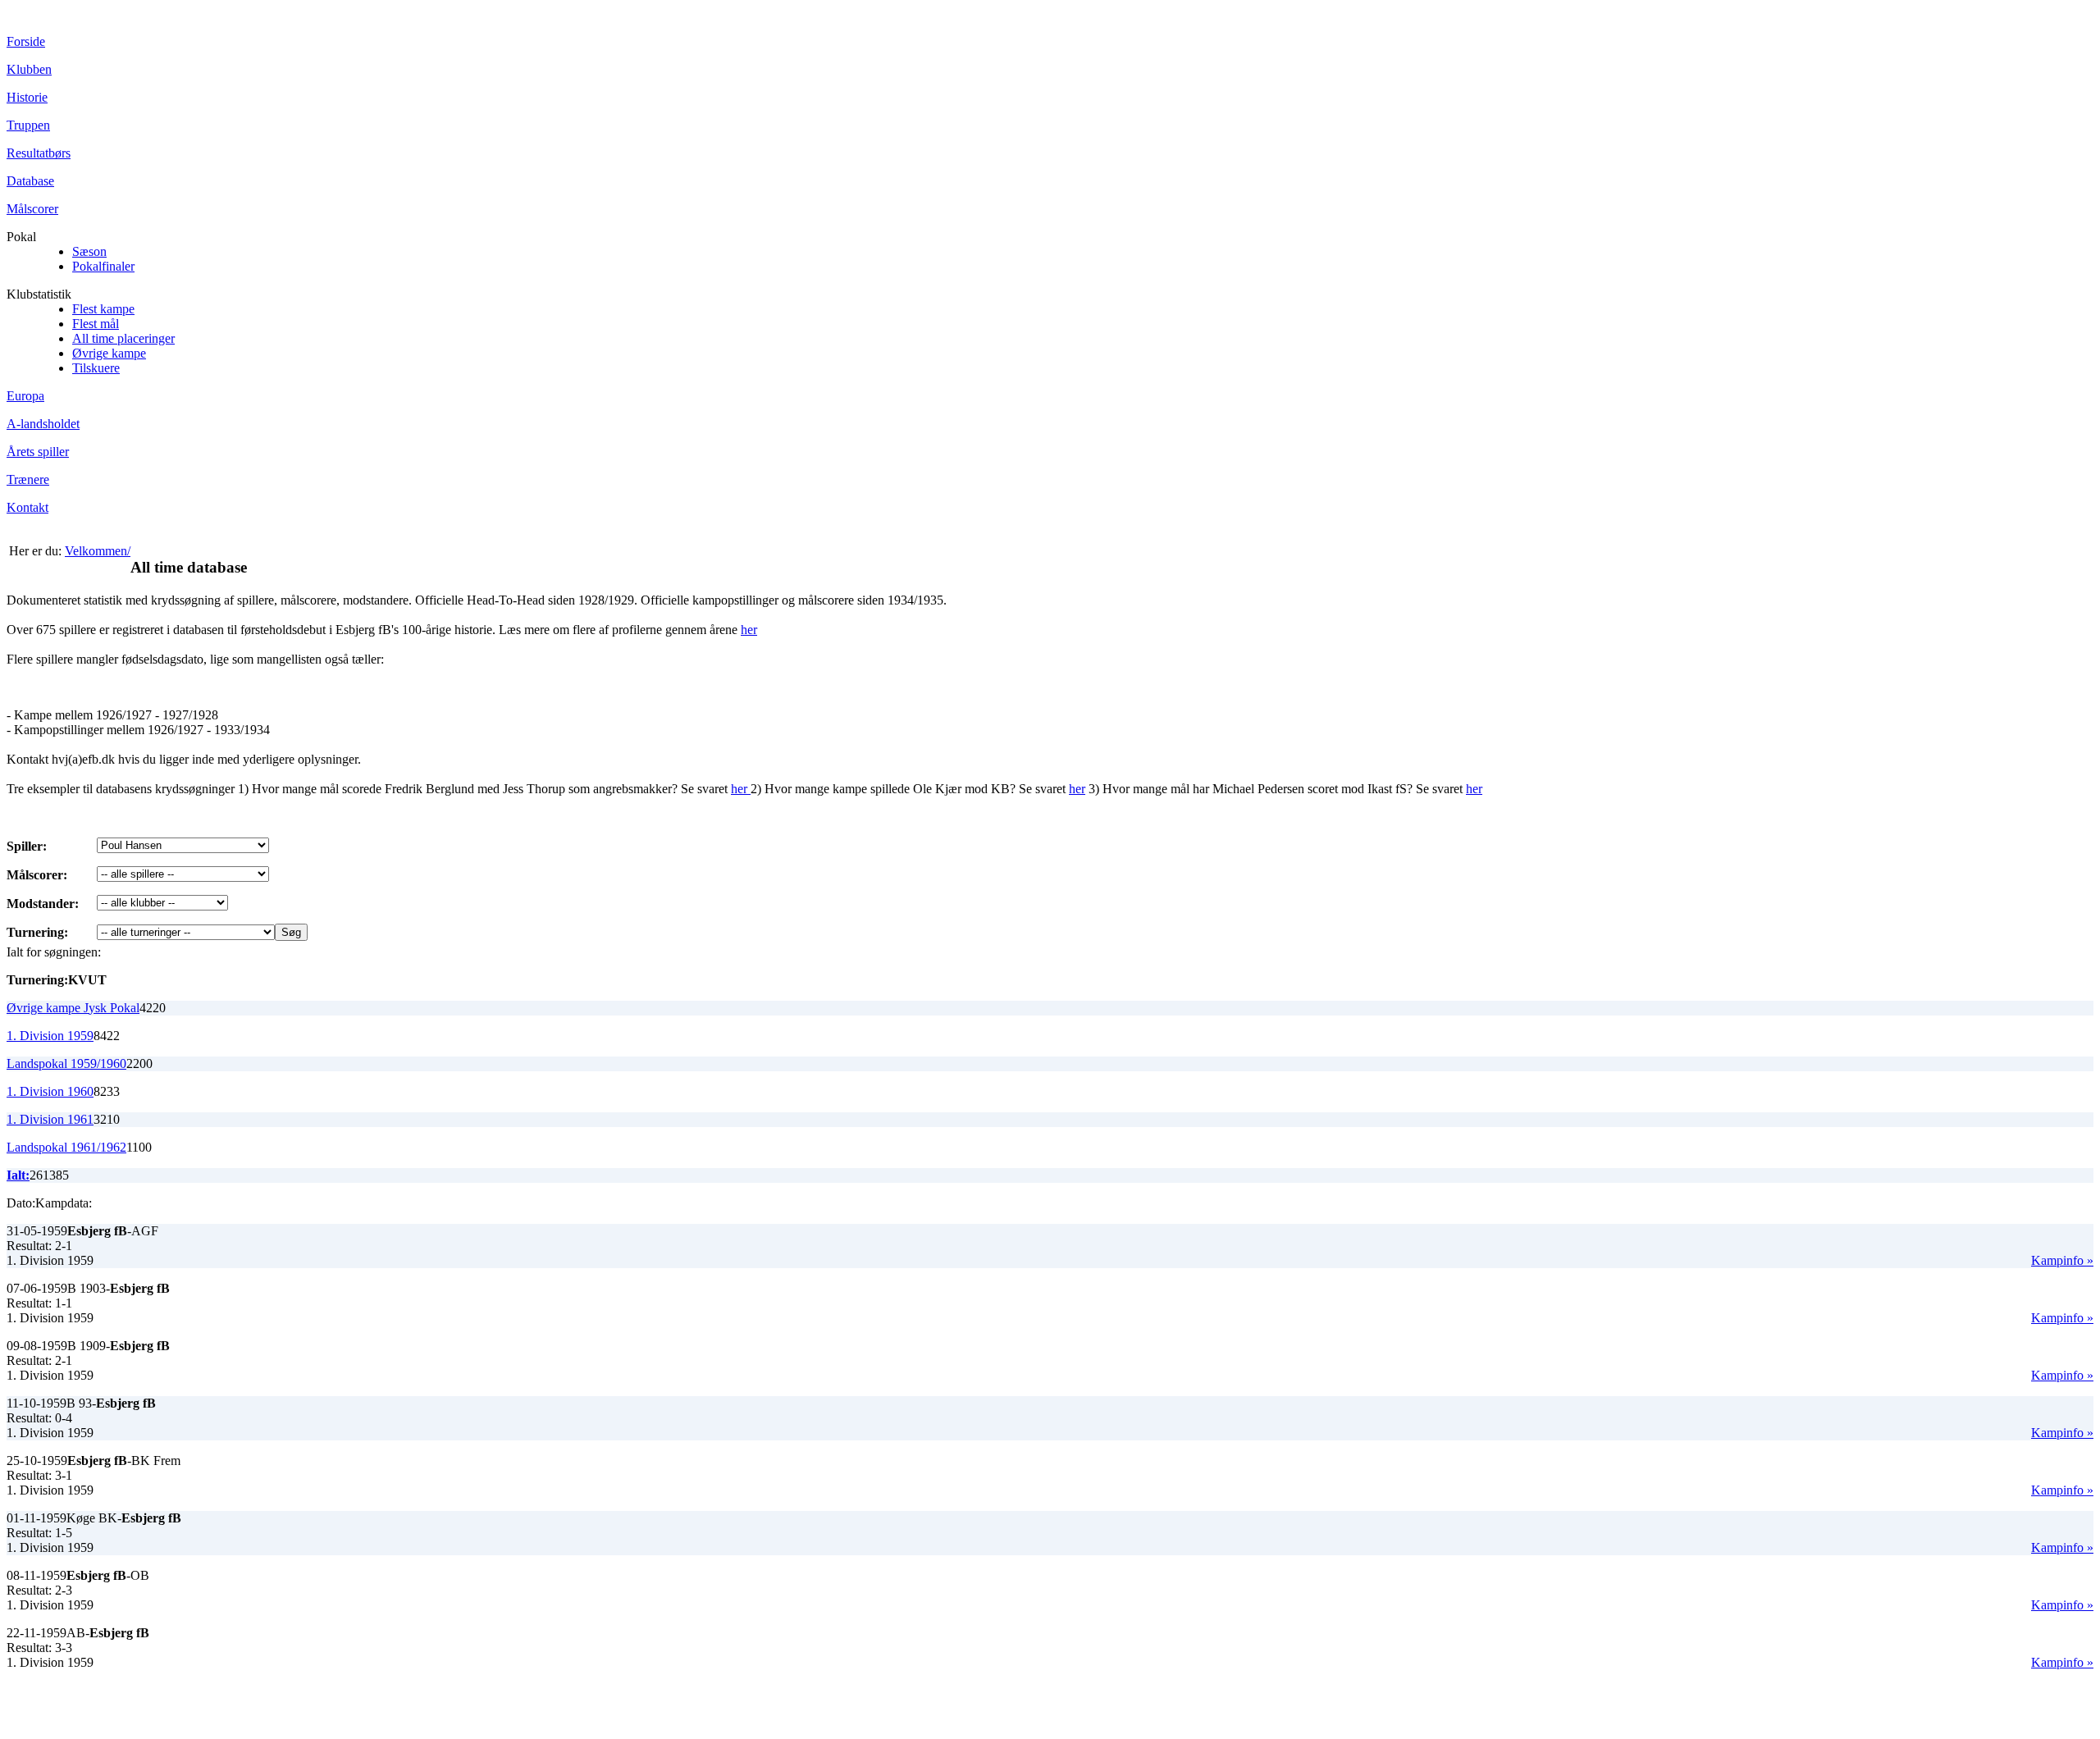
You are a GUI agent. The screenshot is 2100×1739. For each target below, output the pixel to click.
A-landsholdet (43, 424)
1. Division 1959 (50, 1036)
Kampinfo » (2062, 1260)
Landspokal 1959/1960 (66, 1063)
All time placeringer (123, 338)
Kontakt (27, 507)
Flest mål (96, 324)
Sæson (89, 251)
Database (30, 181)
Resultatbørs (39, 153)
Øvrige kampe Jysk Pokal (73, 1008)
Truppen (28, 125)
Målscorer (32, 209)
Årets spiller (38, 452)
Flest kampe (103, 309)
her (749, 630)
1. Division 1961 (50, 1119)
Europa (25, 396)
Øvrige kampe (109, 353)
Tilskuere (96, 368)
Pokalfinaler (103, 266)
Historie (27, 97)
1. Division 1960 (50, 1091)
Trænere (28, 479)
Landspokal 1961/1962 (66, 1147)
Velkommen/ (98, 551)
